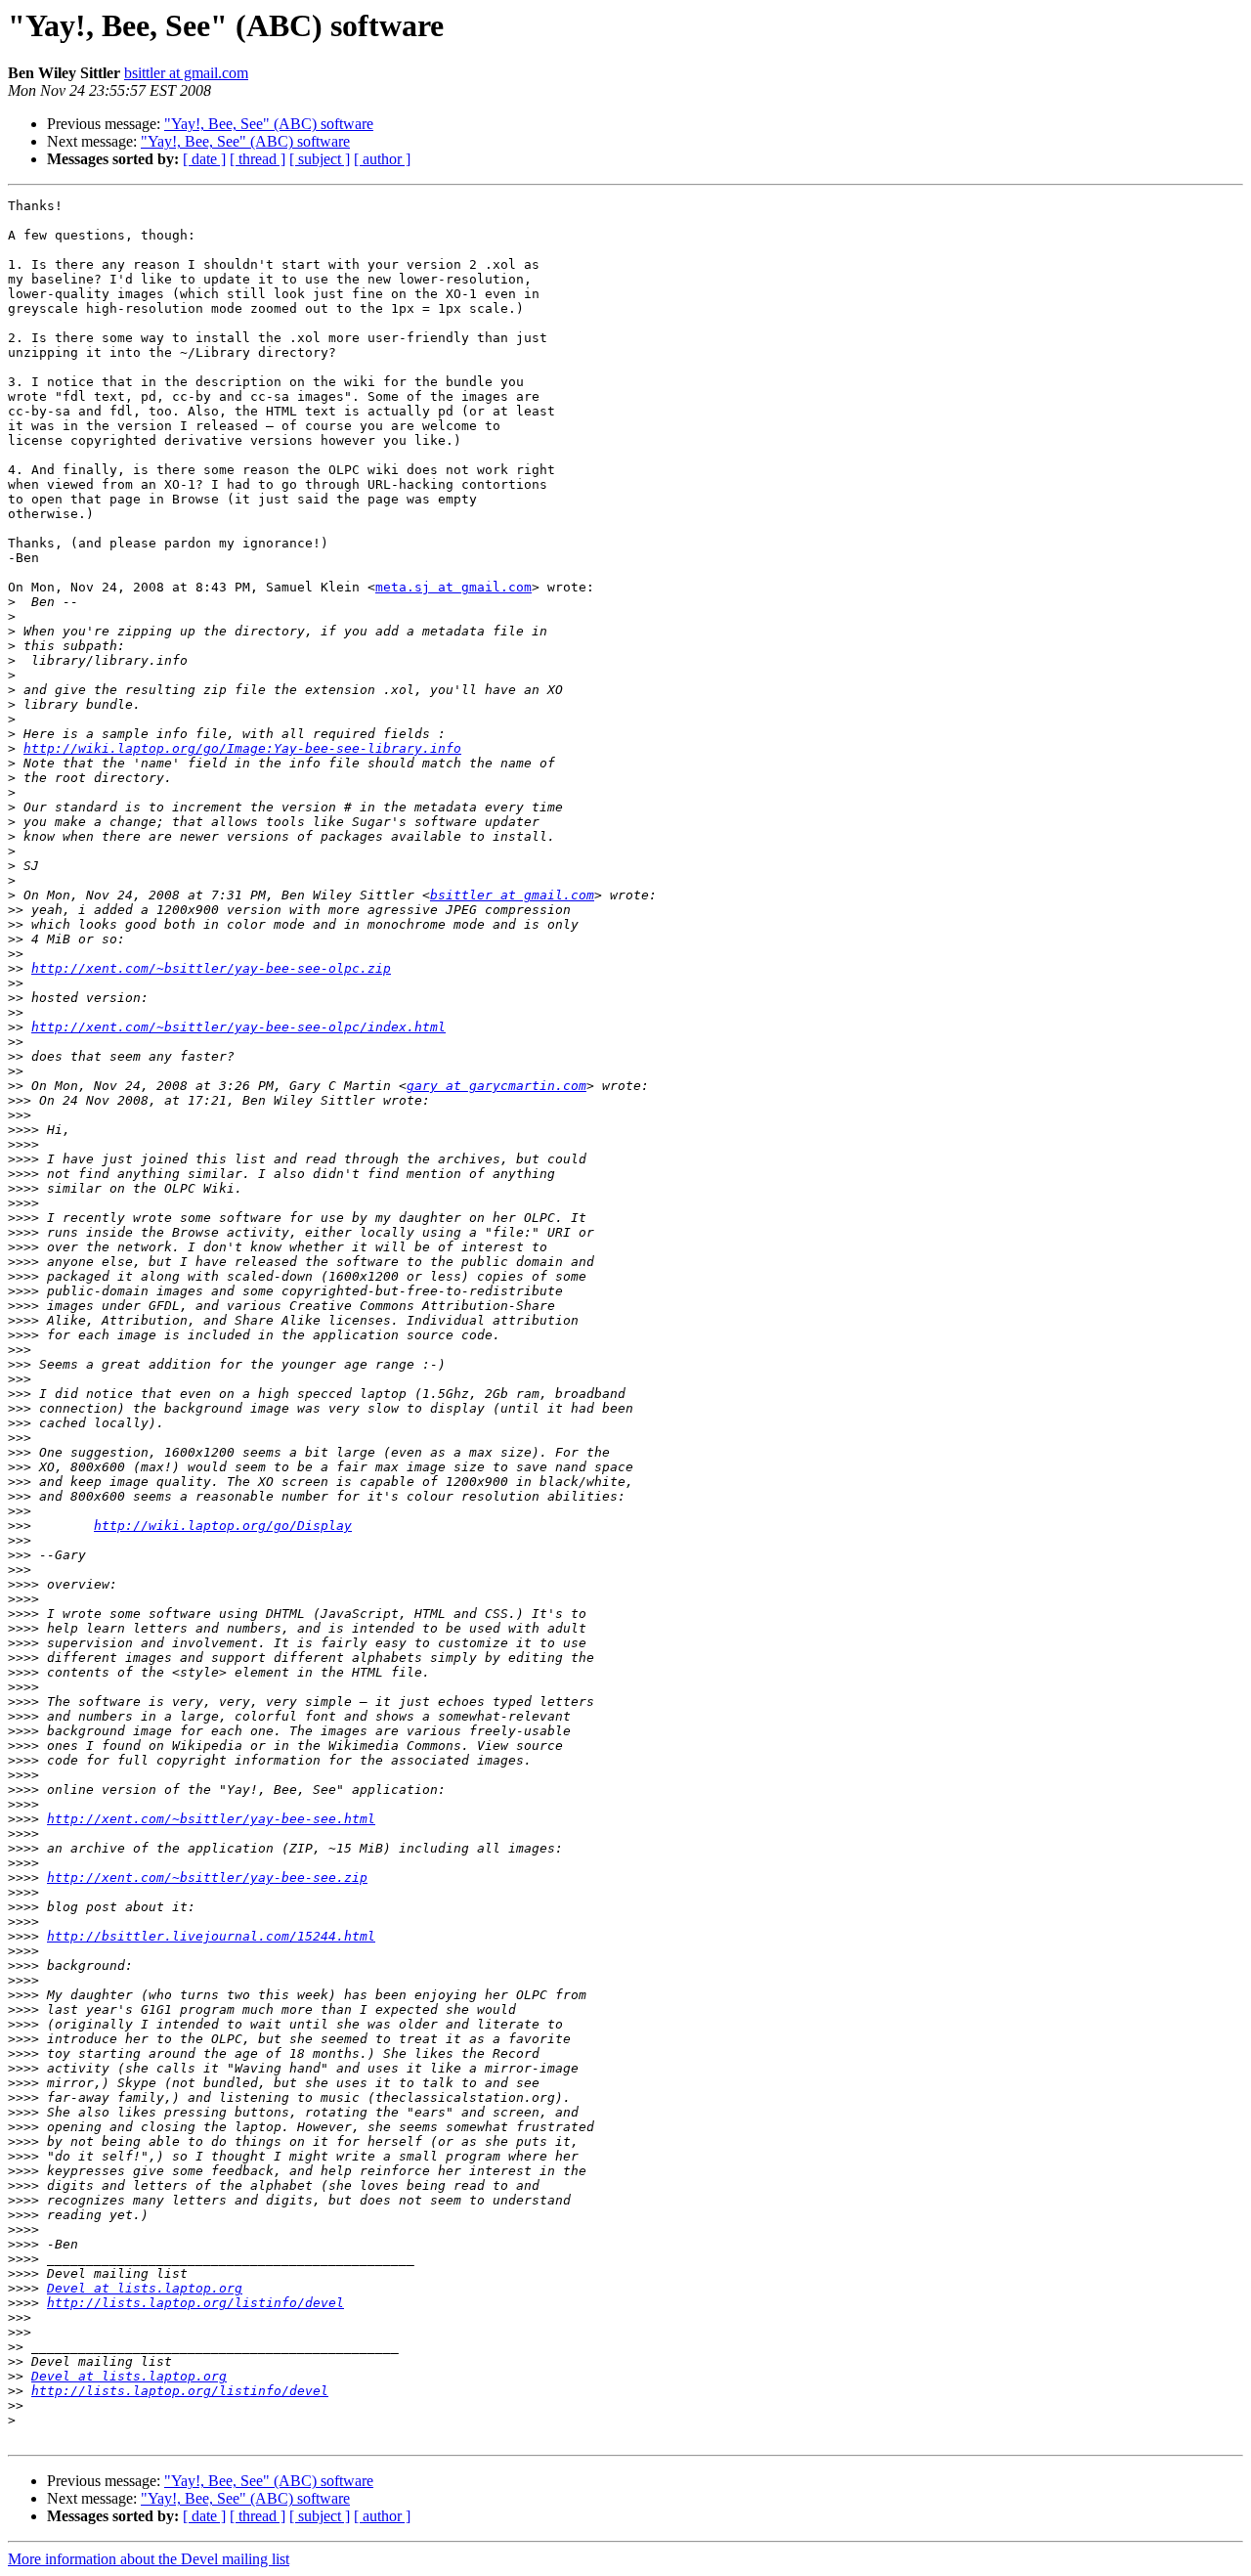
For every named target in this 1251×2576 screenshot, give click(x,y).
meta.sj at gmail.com (453, 587)
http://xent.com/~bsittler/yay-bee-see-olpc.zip (211, 968)
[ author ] (382, 159)
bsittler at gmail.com (186, 73)
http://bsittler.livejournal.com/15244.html (211, 1936)
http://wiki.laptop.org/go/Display (223, 1526)
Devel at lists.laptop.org (145, 2288)
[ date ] (204, 159)
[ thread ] (258, 159)
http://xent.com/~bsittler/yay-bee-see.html (211, 1819)
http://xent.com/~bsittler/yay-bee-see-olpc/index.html (238, 1027)
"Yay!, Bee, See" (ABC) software (269, 124)
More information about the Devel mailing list (149, 2559)
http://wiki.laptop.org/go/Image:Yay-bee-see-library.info (242, 748)
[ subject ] (320, 159)
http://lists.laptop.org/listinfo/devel (195, 2303)
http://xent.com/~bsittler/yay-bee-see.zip (207, 1877)
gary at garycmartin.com (496, 1086)
